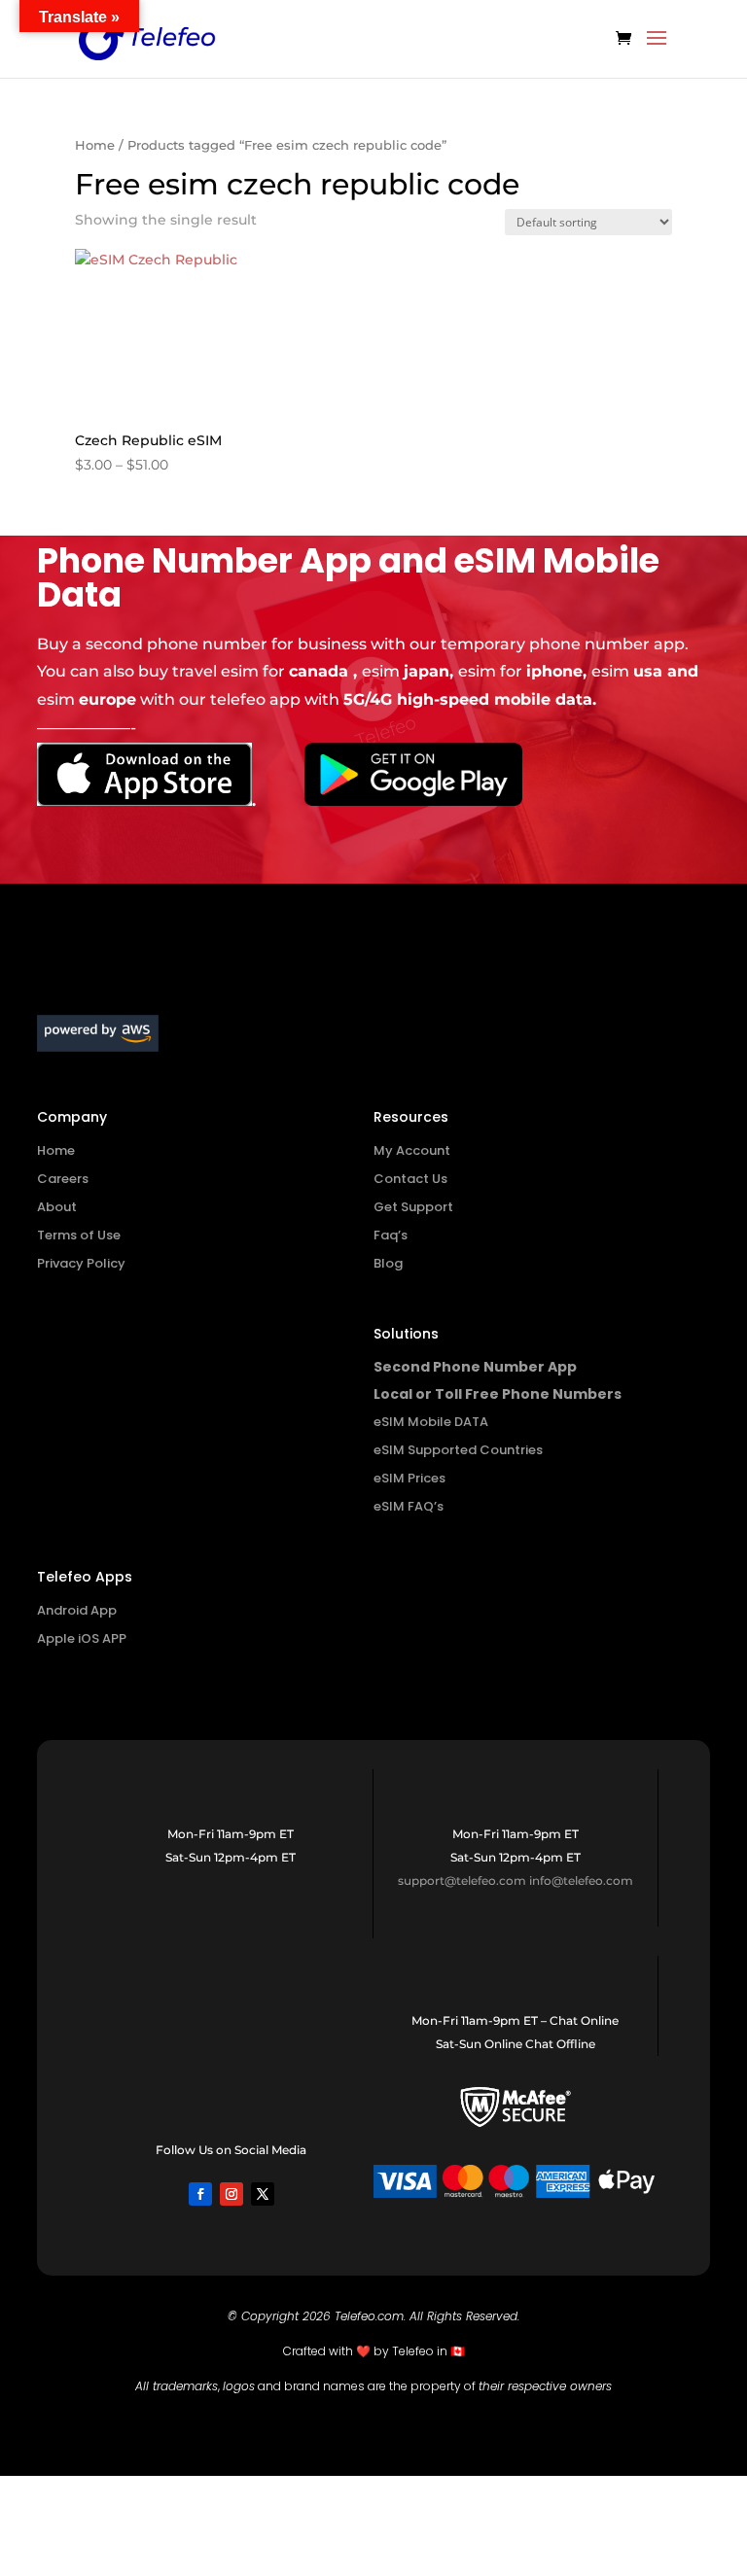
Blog (388, 1263)
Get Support (413, 1207)
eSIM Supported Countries (458, 1450)
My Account (412, 1150)
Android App (77, 1610)
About (57, 1207)
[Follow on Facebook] (200, 2194)
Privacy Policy (81, 1263)
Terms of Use (79, 1235)
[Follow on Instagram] (231, 2194)
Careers (63, 1179)
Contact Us (410, 1179)
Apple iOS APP (82, 1638)
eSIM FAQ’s (409, 1506)
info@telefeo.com (581, 1880)
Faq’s (391, 1235)
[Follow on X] (263, 2194)
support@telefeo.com (462, 1880)
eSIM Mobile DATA (431, 1422)
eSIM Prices (409, 1478)
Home (95, 145)
